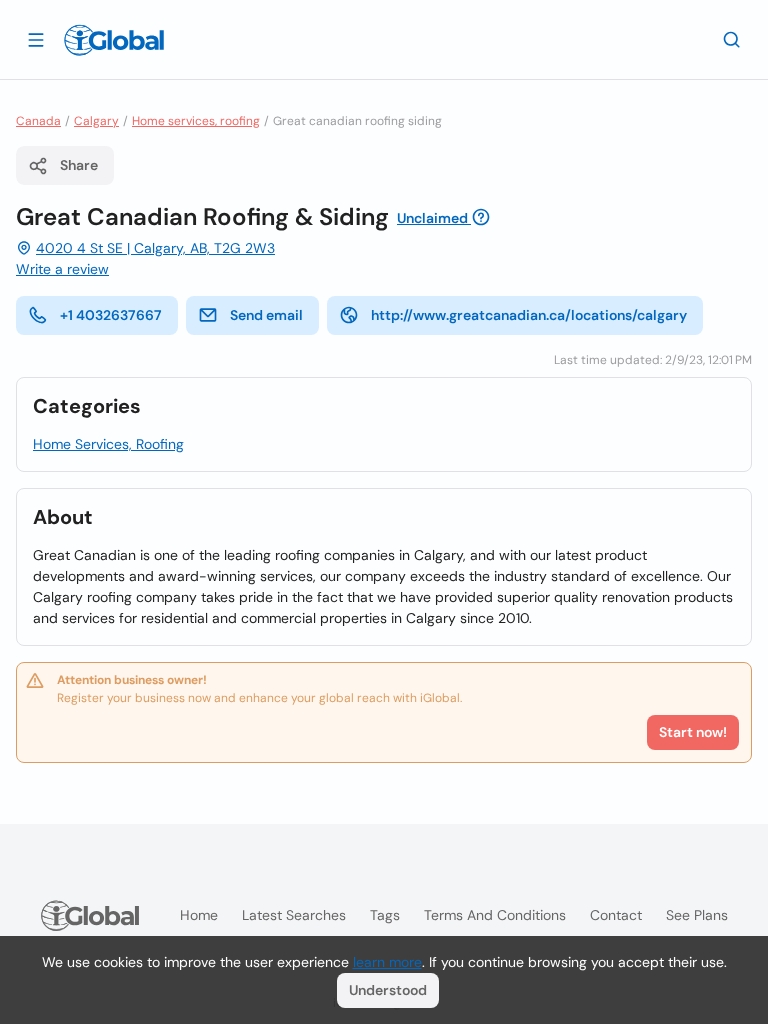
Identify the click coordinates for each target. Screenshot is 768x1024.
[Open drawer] (36, 39)
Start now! (693, 732)
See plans (697, 915)
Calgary (96, 121)
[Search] (732, 39)
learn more (387, 962)
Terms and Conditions (495, 915)
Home (199, 915)
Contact (616, 915)
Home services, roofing (196, 121)
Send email (266, 315)
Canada (38, 121)
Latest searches (294, 915)
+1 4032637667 (111, 315)
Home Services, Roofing (108, 444)
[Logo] (114, 40)
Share (79, 165)
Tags (385, 915)
